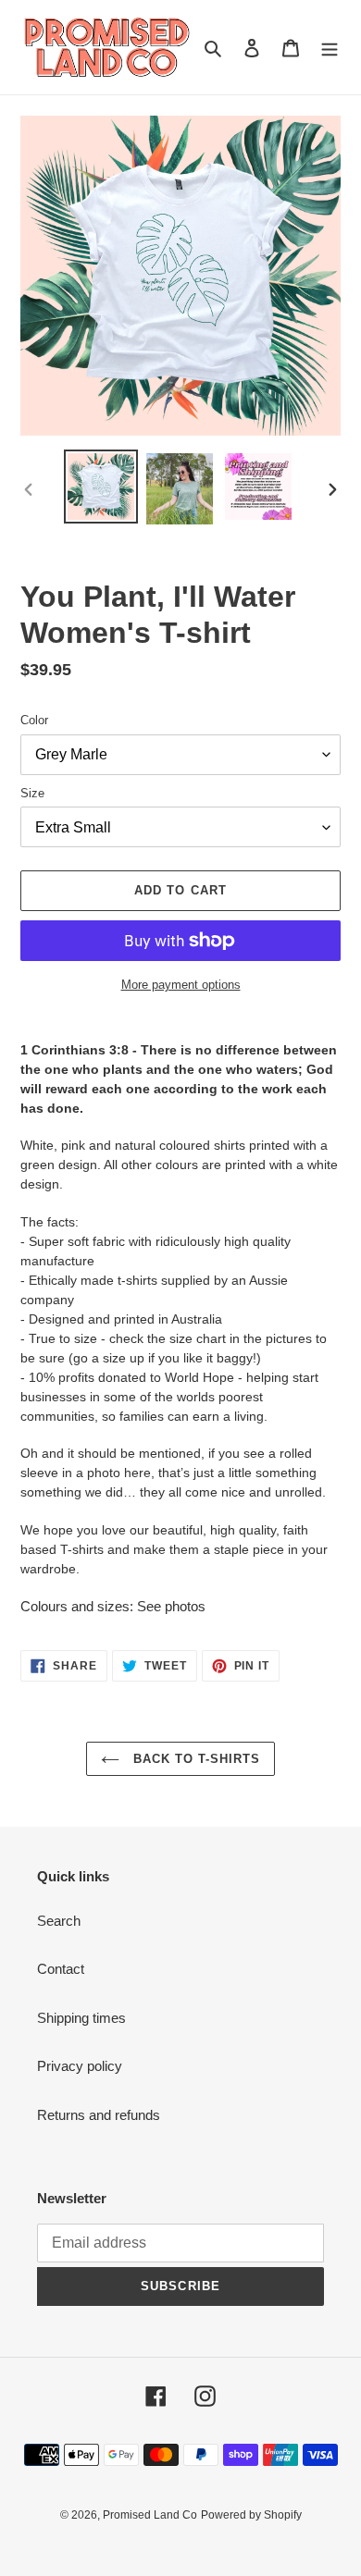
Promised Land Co (150, 2515)
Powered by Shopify (251, 2515)
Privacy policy (80, 2066)
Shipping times (81, 2018)
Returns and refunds (99, 2115)
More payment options (181, 985)
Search (59, 1921)
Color (34, 720)
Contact (61, 1969)
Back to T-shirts (195, 1759)
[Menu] (330, 48)
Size (32, 793)
